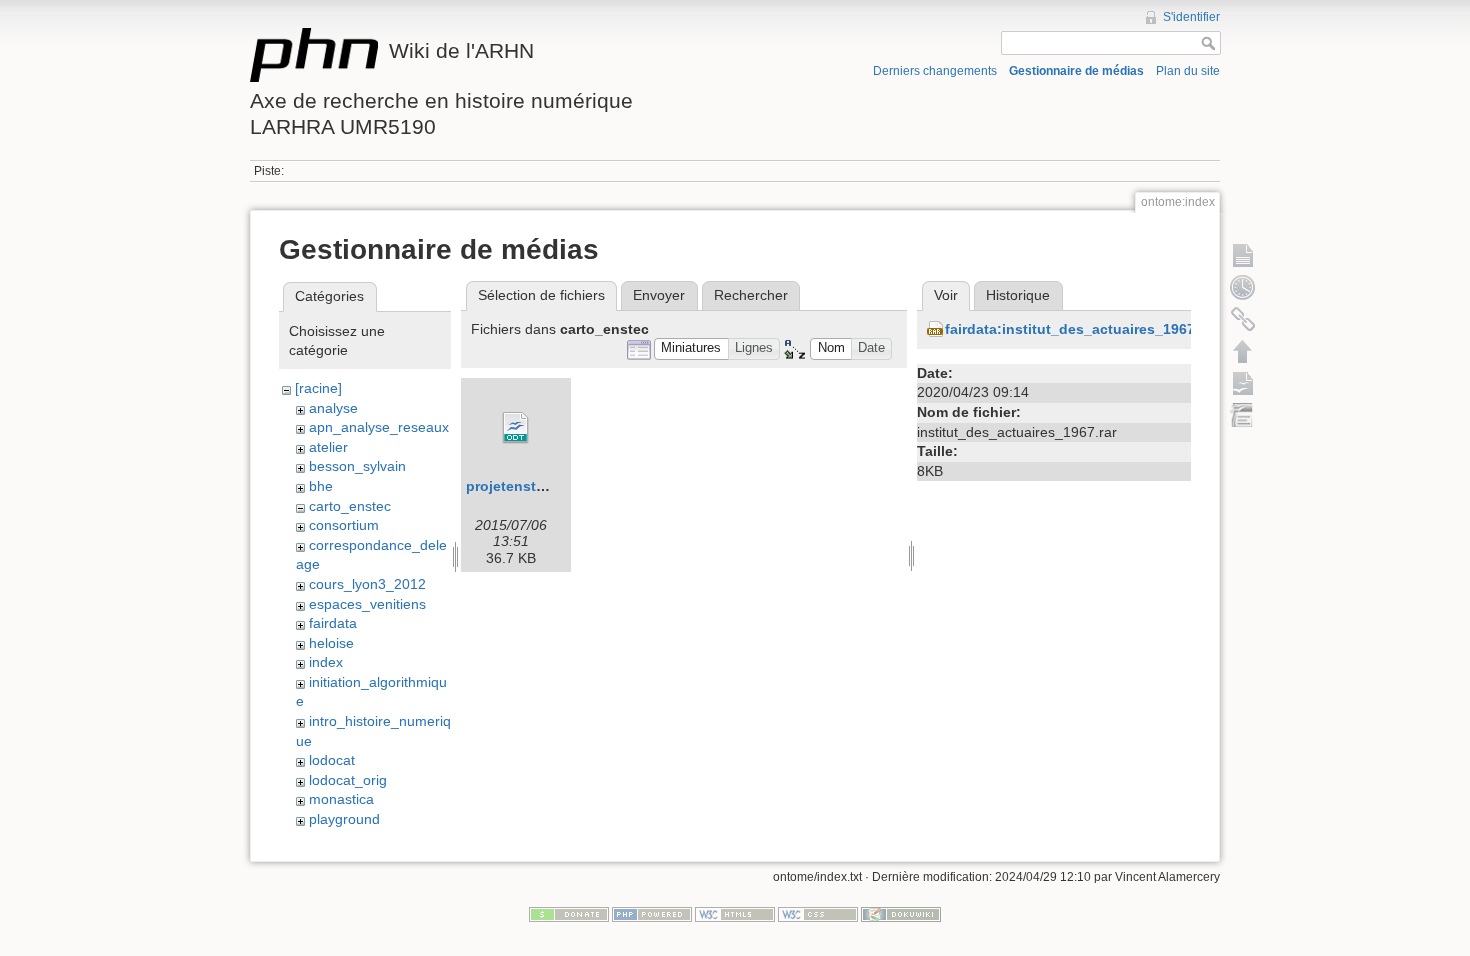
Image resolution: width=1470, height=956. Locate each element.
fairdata (333, 623)
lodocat (332, 760)
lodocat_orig (348, 780)
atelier (328, 447)
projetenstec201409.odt (546, 486)
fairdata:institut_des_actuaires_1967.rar (1081, 329)
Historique (1018, 295)
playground (344, 819)
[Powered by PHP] (652, 914)
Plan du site (1188, 71)
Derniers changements (935, 71)
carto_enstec (350, 506)
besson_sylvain (357, 466)
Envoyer (659, 295)
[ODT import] (1243, 415)
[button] (691, 349)
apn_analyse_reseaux (379, 427)
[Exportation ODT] (1243, 383)
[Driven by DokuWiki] (901, 914)
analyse (333, 408)
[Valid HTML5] (735, 914)
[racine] (318, 388)
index (326, 662)
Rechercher (751, 295)
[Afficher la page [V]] (1243, 255)
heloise (331, 643)
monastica (341, 799)
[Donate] (569, 914)
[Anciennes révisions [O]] (1243, 287)
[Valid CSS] (818, 914)
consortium (344, 525)
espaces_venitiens (367, 604)
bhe (321, 486)
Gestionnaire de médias (1076, 71)
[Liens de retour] (1243, 319)
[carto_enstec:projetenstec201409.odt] (516, 428)
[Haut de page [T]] (1243, 351)
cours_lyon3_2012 (367, 584)
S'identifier (1191, 17)
